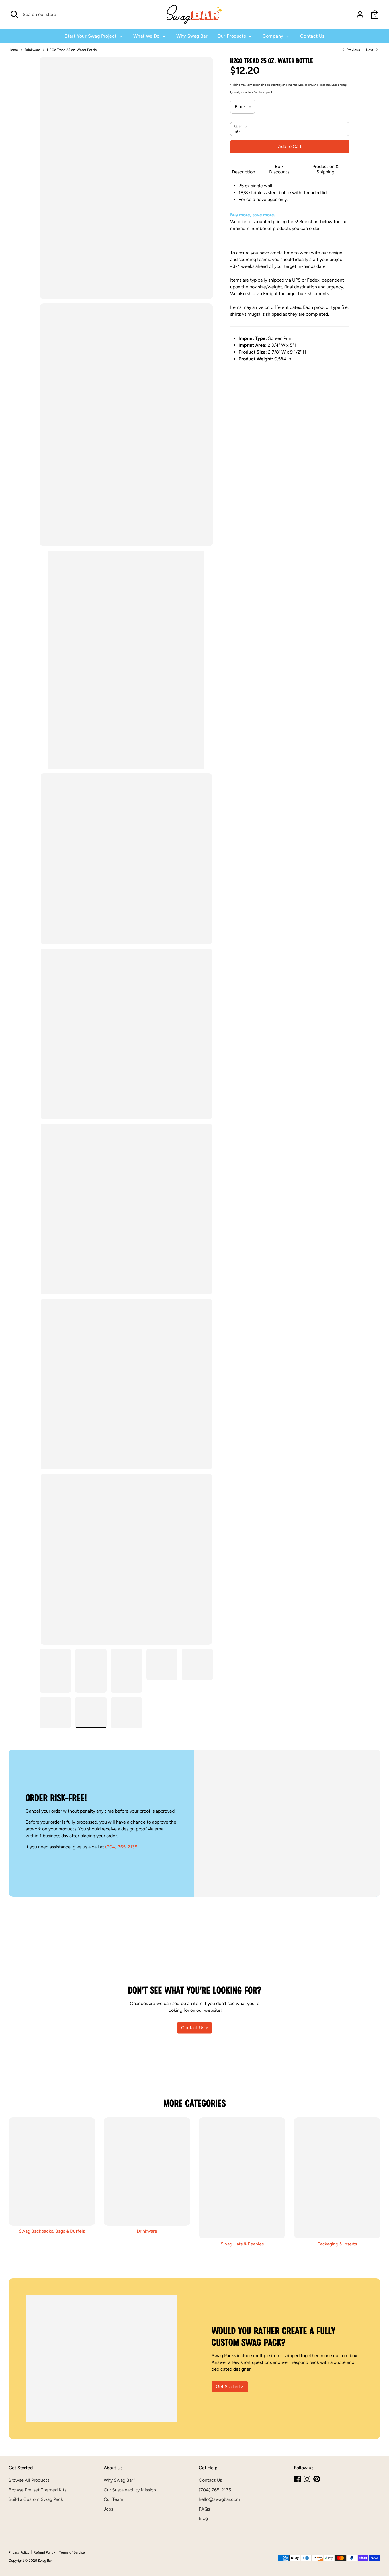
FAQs (204, 2509)
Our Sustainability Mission (130, 2490)
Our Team (113, 2499)
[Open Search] (14, 14)
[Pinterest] (317, 2479)
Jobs (108, 2509)
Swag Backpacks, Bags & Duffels (52, 2231)
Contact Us (312, 36)
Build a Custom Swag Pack (36, 2499)
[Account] (360, 15)
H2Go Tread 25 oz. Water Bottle (72, 50)
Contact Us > (195, 2028)
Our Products (232, 36)
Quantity (241, 126)
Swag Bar (45, 2561)
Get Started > (230, 2387)
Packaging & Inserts (337, 2244)
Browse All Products (29, 2480)
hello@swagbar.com (219, 2499)
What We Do (147, 36)
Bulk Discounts (279, 169)
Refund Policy (44, 2552)
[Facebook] (297, 2479)
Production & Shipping (325, 169)
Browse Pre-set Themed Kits (37, 2490)
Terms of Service (72, 2552)
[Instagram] (307, 2479)
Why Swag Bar (192, 36)
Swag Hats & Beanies (242, 2244)
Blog (203, 2518)
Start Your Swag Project (91, 36)
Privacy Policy (19, 2552)
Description (243, 172)
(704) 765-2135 (121, 1847)
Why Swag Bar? (119, 2480)
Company (274, 36)
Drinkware (32, 50)
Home (13, 50)
